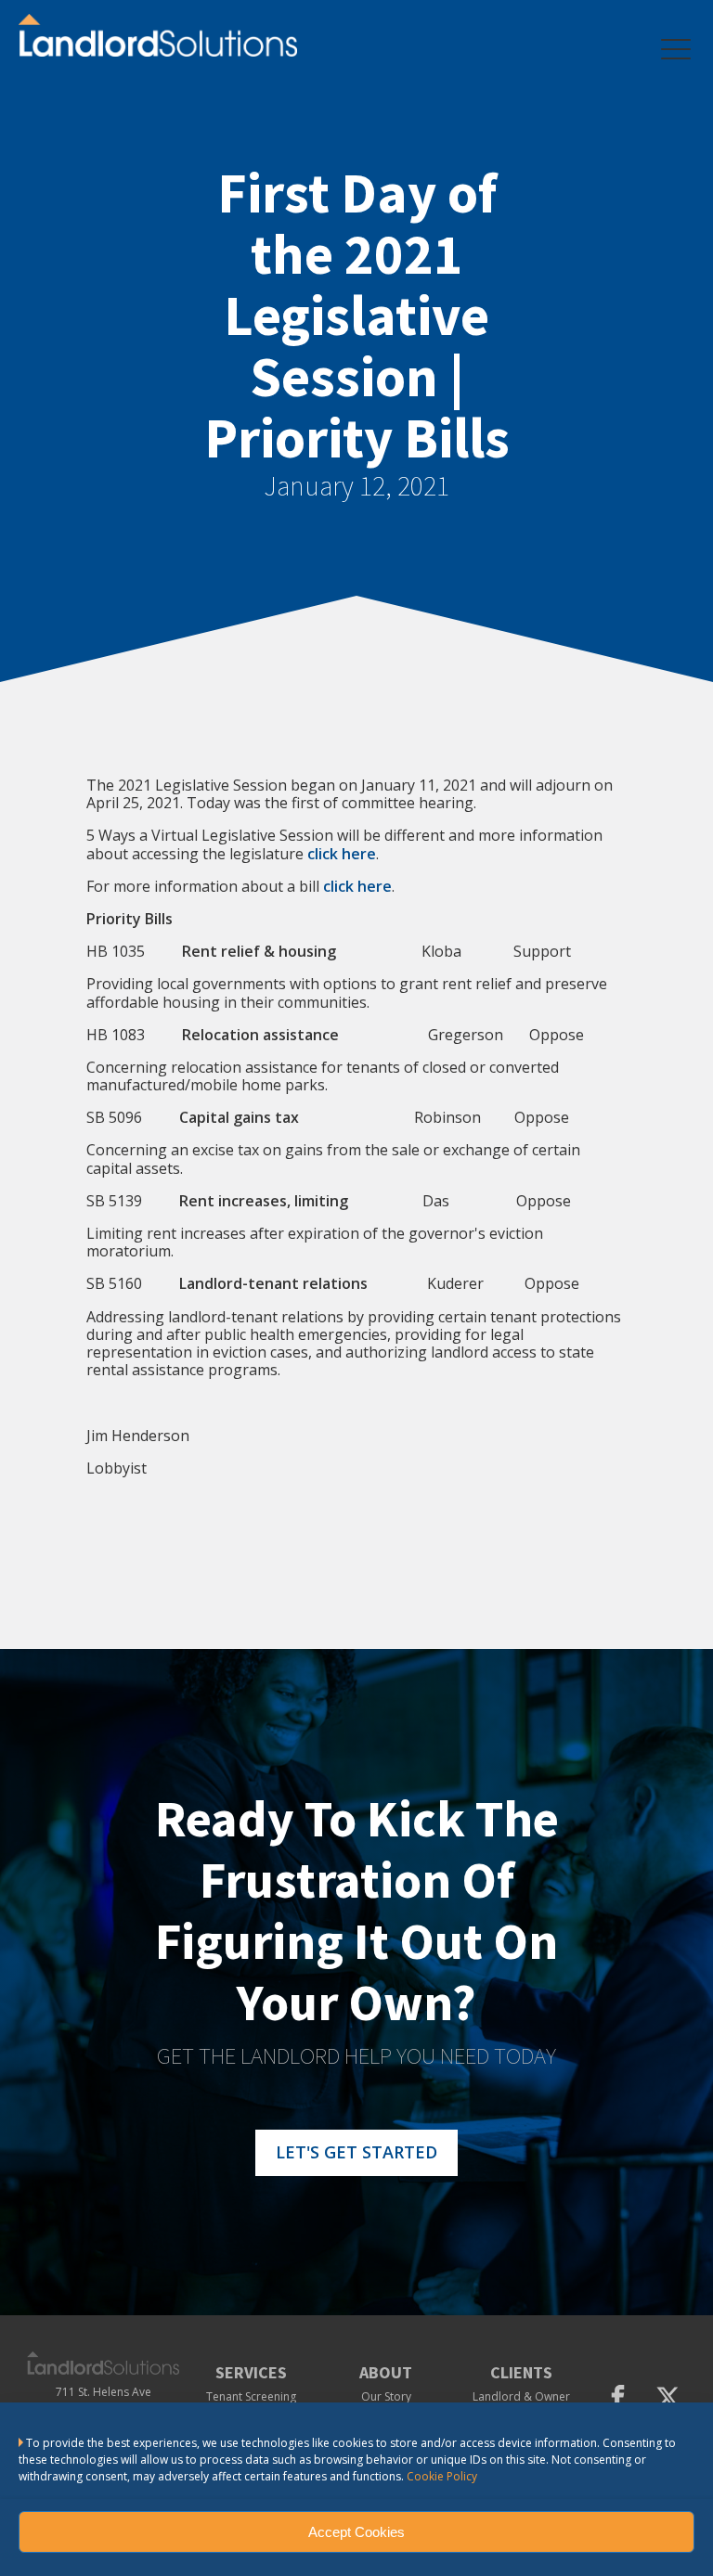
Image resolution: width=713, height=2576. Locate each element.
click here (357, 886)
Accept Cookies (356, 2532)
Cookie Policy (442, 2476)
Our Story (386, 2397)
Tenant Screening (251, 2397)
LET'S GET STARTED (356, 2152)
